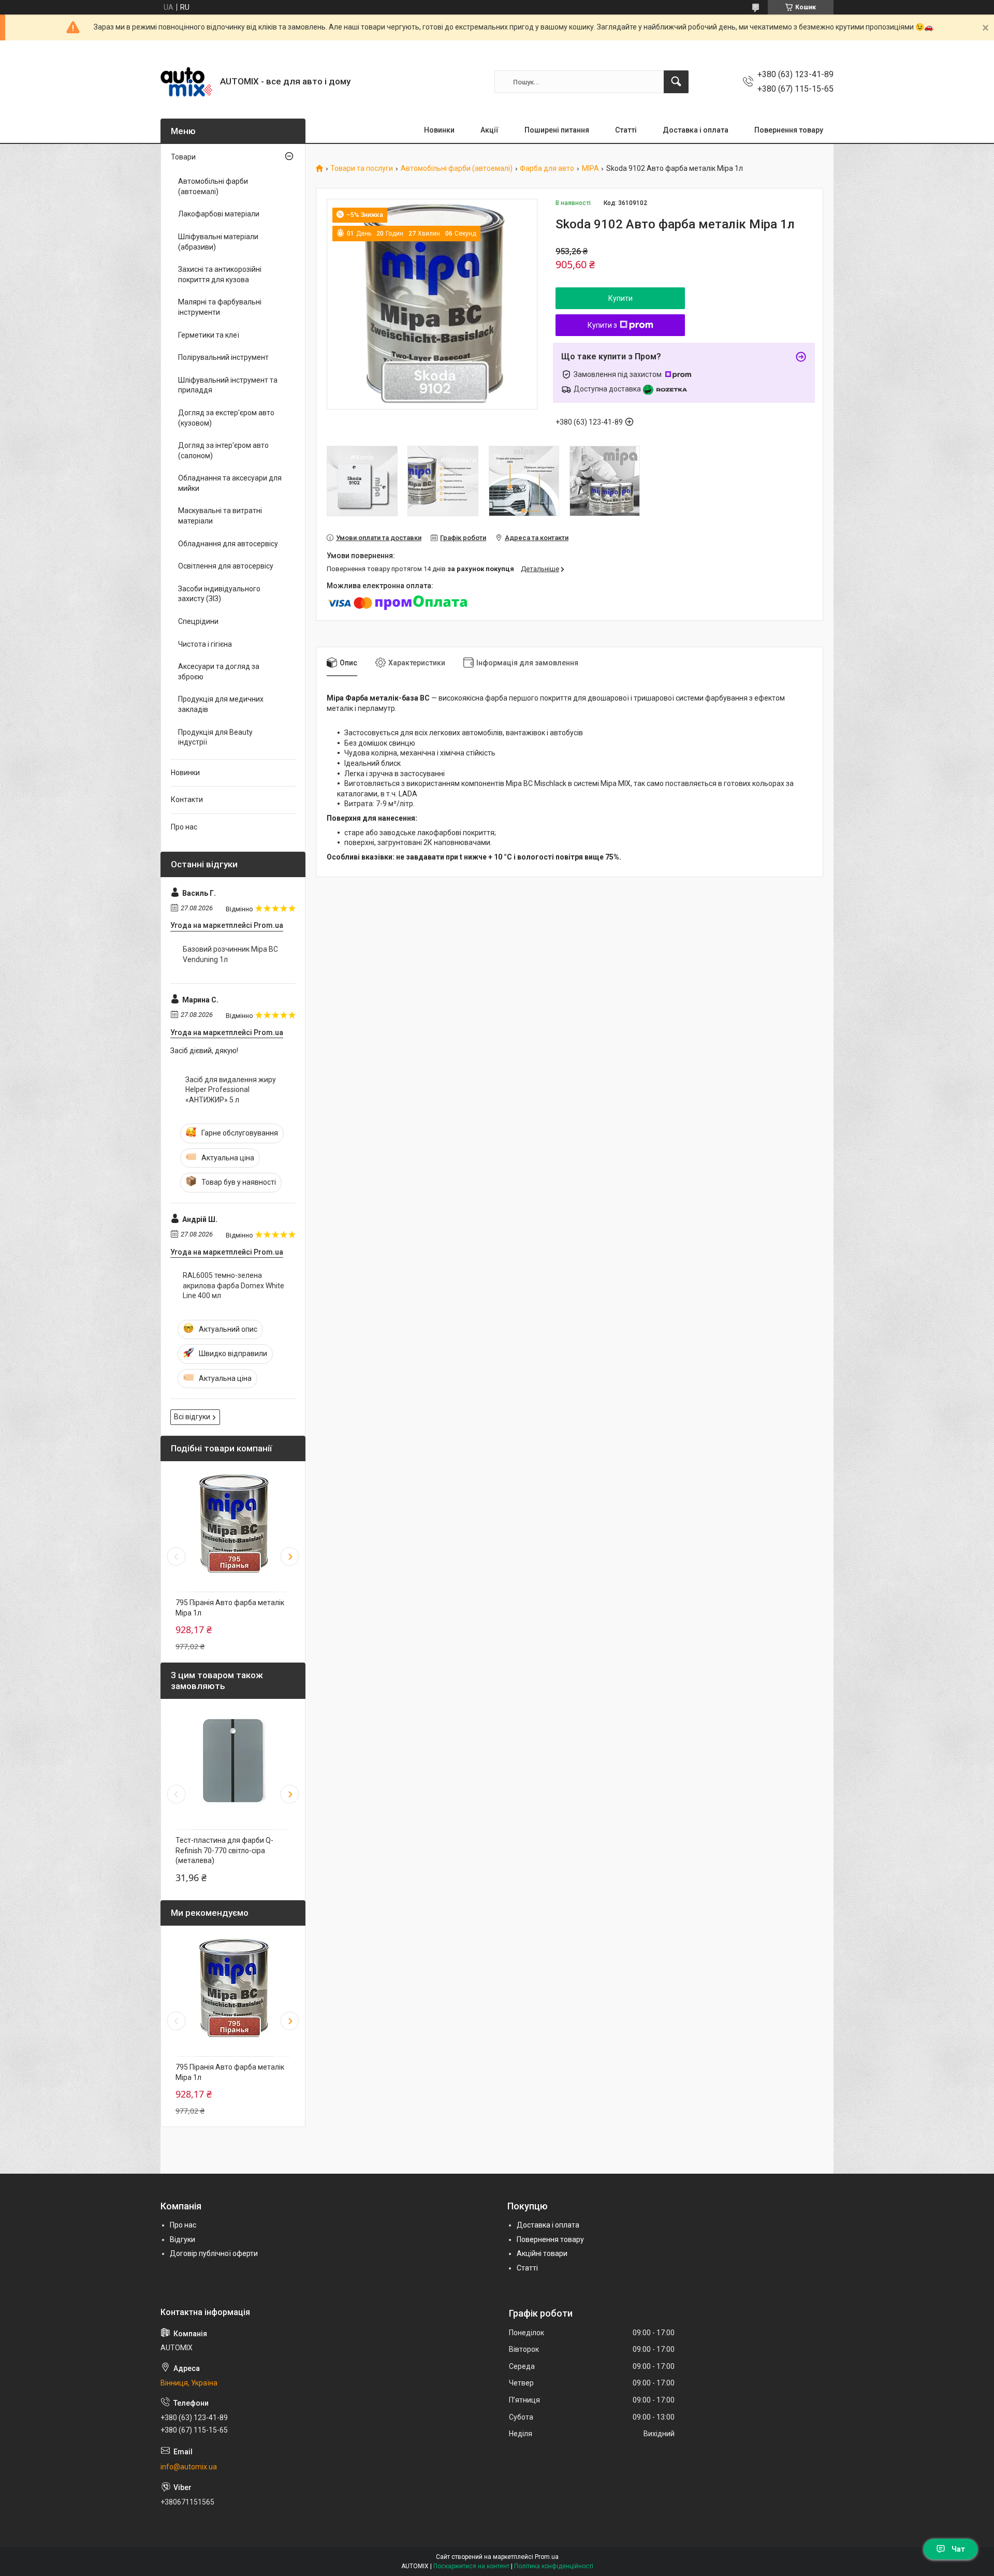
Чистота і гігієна (205, 644)
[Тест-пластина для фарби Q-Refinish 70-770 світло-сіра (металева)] (233, 1762)
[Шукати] (676, 82)
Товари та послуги (362, 169)
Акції (489, 130)
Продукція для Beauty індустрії (215, 737)
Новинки (439, 130)
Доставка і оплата (696, 130)
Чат (958, 2549)
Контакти (187, 799)
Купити (620, 298)
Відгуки (182, 2239)
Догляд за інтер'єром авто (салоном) (223, 450)
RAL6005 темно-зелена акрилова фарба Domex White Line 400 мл (233, 1285)
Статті (626, 130)
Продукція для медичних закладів (221, 704)
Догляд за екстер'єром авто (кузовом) (226, 418)
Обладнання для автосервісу (228, 544)
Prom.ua (547, 2557)
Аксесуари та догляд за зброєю (219, 672)
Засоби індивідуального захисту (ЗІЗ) (219, 594)
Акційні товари (542, 2253)
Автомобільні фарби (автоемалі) (457, 169)
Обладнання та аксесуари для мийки (230, 483)
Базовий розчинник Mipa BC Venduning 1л (230, 954)
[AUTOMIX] (186, 82)
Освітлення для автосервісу (226, 566)
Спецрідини (198, 621)
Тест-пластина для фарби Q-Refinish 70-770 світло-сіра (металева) (224, 1850)
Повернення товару (789, 130)
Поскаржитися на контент (471, 2566)
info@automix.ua (189, 2467)
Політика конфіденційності (554, 2566)
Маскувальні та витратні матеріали (220, 516)
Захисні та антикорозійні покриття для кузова (220, 274)
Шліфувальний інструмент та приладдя (228, 385)
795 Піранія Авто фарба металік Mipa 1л (230, 1608)
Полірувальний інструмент (223, 357)
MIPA (590, 169)
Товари (183, 157)
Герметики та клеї (209, 335)
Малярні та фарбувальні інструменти (220, 307)
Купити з (602, 325)
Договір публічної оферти (214, 2253)
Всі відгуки (192, 1417)
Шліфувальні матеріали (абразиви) (218, 242)
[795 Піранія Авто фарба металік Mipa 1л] (233, 1524)
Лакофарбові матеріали (219, 214)
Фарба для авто (547, 169)
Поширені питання (557, 130)
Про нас (184, 827)
